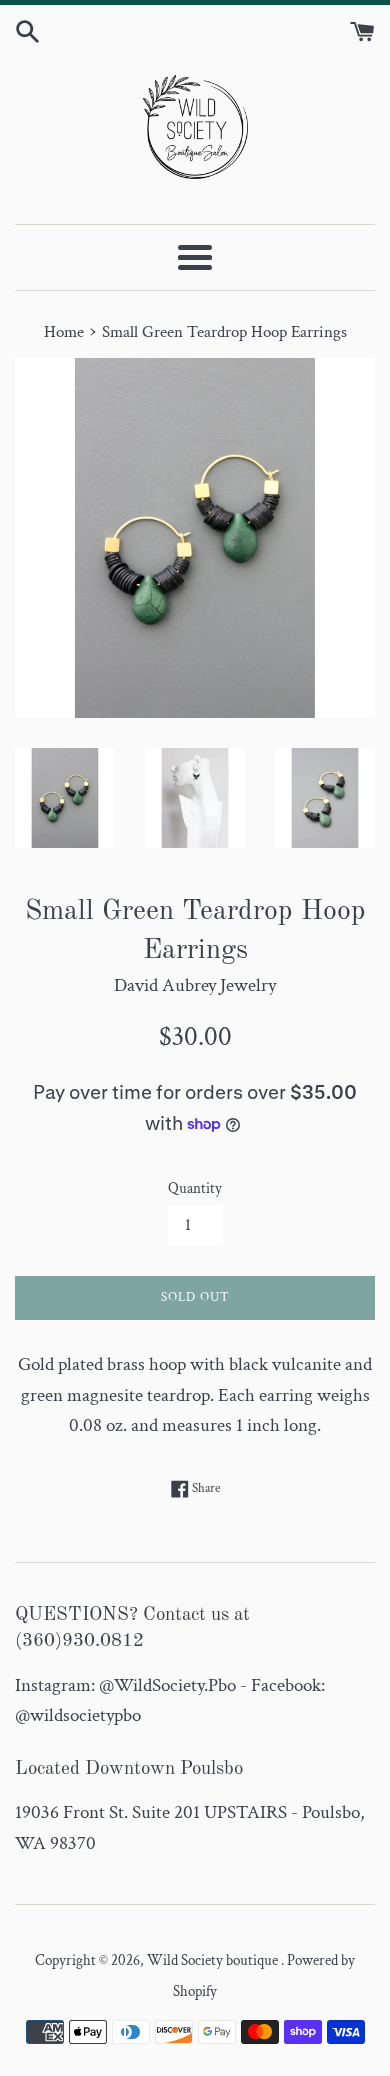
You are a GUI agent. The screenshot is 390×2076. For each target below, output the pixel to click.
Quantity (195, 1188)
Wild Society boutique (214, 1960)
